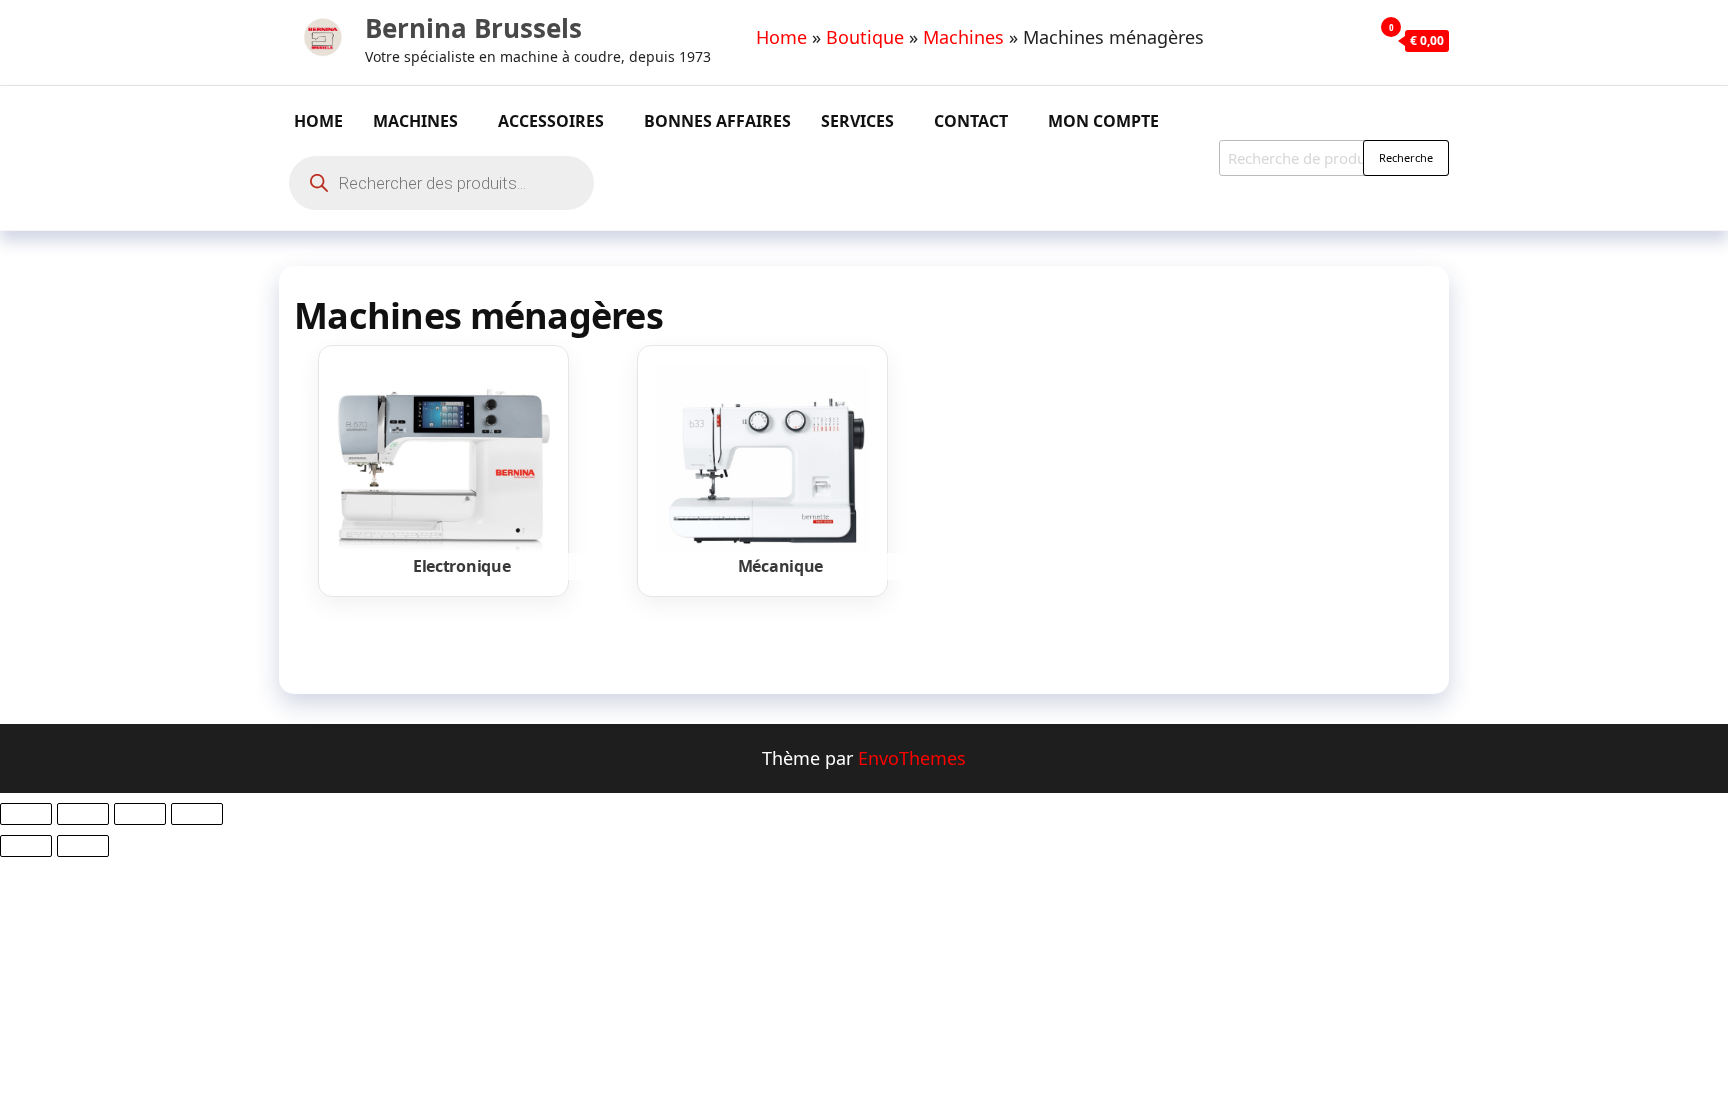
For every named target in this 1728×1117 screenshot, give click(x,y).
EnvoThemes (912, 758)
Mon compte (1103, 121)
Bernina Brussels (473, 28)
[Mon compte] (1352, 40)
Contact (971, 121)
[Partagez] (140, 814)
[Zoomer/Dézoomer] (26, 814)
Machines (963, 37)
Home (781, 37)
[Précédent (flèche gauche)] (26, 846)
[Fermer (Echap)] (197, 814)
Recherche (1406, 157)
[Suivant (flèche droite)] (83, 846)
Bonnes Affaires (717, 121)
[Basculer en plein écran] (83, 814)
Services (857, 121)
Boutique (865, 37)
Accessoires (551, 121)
